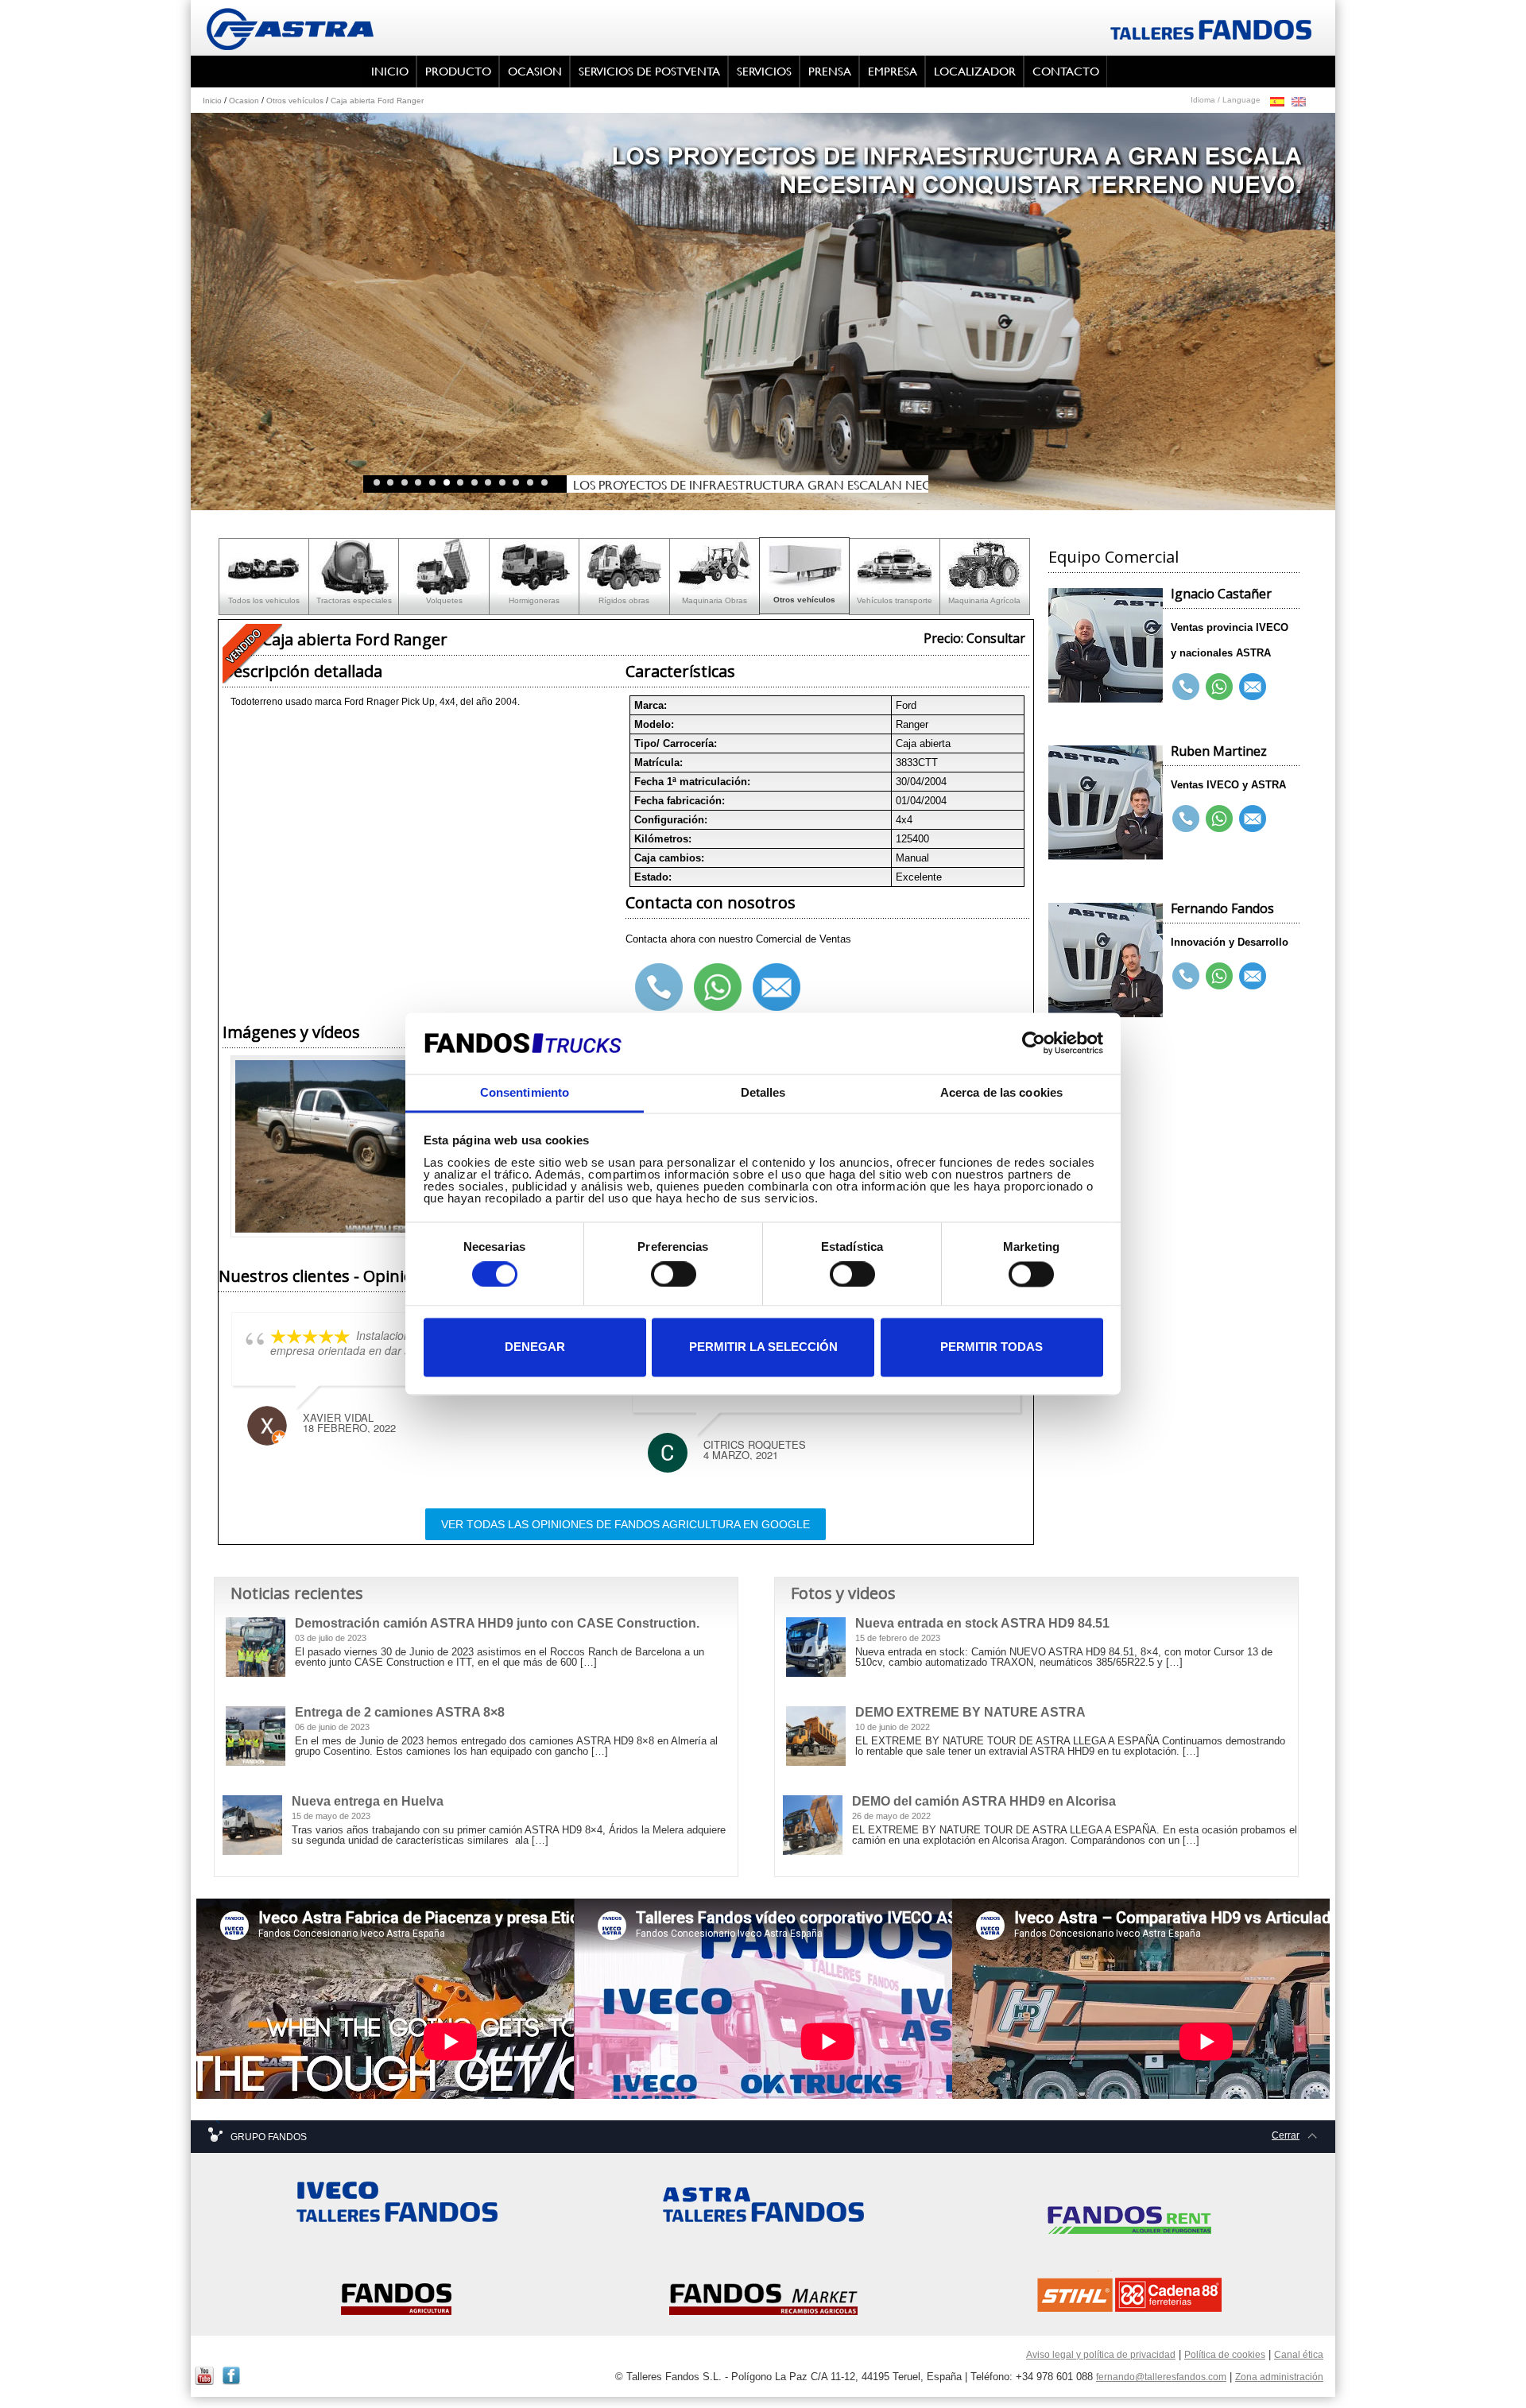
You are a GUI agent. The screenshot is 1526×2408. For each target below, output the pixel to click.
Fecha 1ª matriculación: (692, 782)
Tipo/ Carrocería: (676, 743)
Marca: (651, 705)
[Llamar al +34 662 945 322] (1186, 687)
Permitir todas (992, 1347)
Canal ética (1299, 2355)
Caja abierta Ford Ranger (377, 101)
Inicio (212, 101)
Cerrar (1286, 2135)
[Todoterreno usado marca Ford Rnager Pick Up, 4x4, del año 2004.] (346, 1148)
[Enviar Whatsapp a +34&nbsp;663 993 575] (1219, 976)
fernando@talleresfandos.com (1161, 2377)
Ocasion (244, 101)
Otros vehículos (295, 101)
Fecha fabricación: (680, 801)
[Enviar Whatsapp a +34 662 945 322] (1219, 687)
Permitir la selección (763, 1347)
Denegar (535, 1347)
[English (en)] (1299, 101)
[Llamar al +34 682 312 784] (1186, 819)
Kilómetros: (663, 839)
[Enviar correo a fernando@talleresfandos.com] (1253, 976)
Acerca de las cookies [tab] (1001, 1092)
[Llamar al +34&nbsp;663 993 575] (1186, 976)
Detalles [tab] (763, 1092)
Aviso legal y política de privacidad (1101, 2355)
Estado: (653, 877)
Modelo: (654, 724)
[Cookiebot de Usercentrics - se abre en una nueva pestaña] (1034, 1043)
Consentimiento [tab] (525, 1092)
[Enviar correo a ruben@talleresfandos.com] (1253, 819)
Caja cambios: (669, 858)
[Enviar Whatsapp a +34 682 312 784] (1219, 819)
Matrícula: (658, 763)
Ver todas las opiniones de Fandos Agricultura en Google (626, 1524)
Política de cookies (1225, 2355)
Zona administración (1279, 2377)
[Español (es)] (1277, 101)
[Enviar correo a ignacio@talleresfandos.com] (1253, 687)
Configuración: (671, 820)
